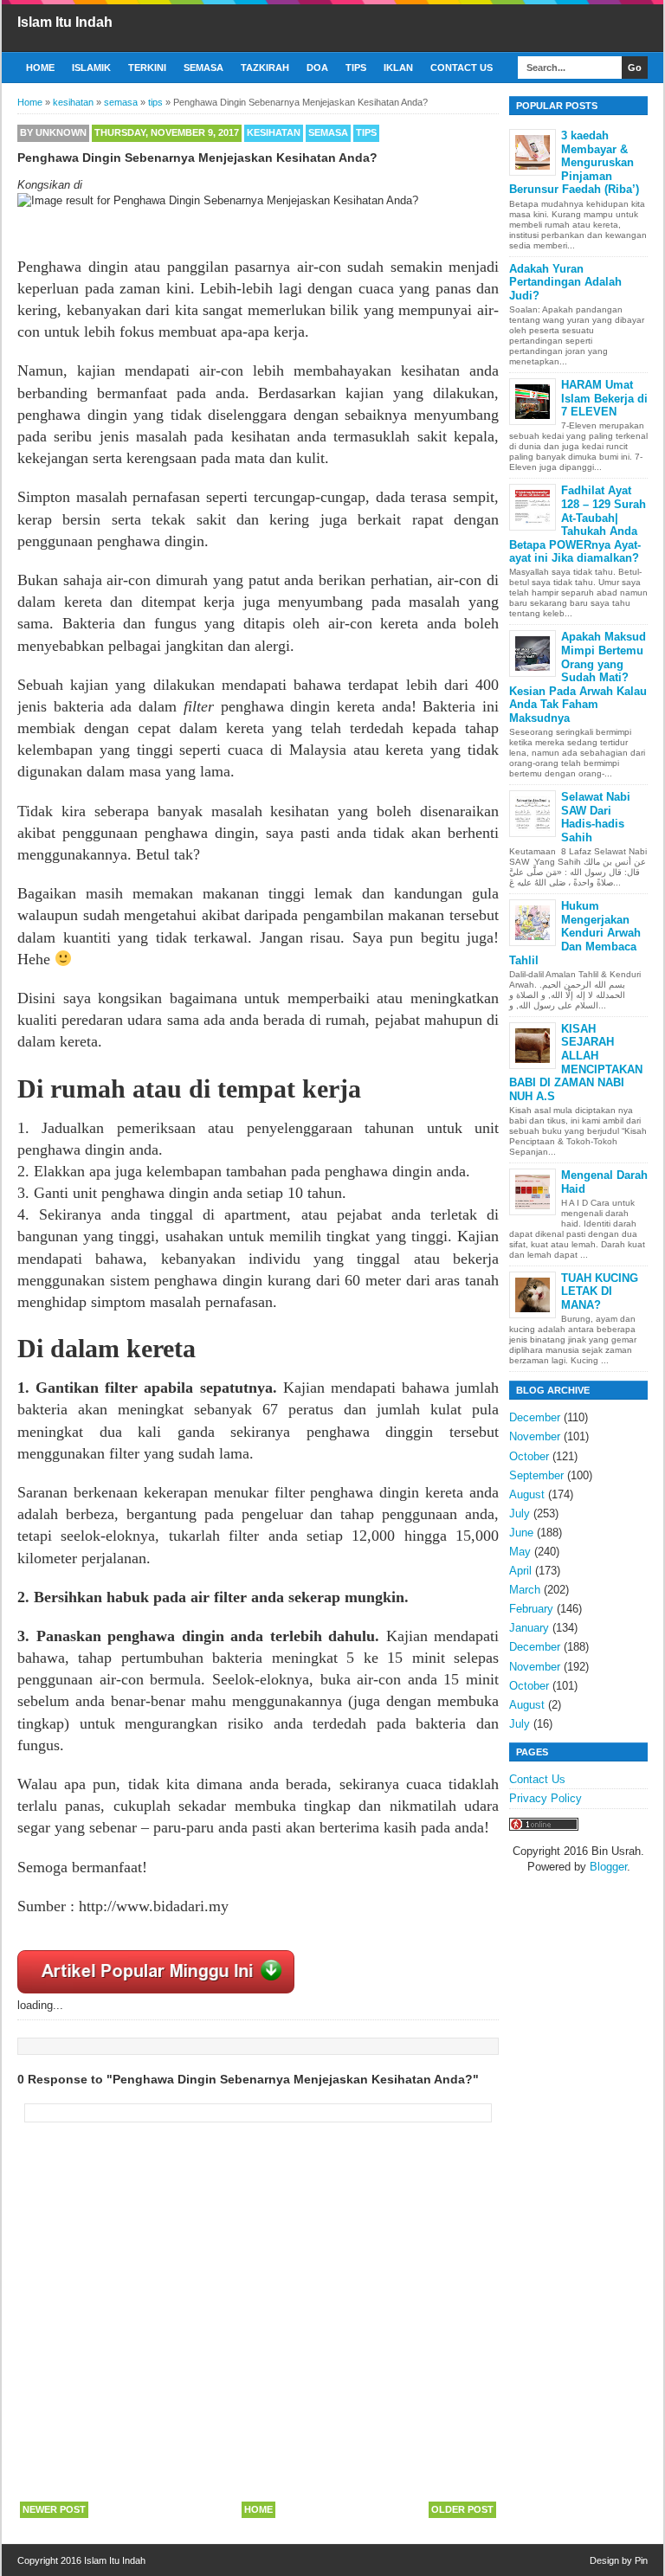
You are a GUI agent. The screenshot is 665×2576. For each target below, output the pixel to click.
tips (366, 132)
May (520, 1552)
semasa (328, 132)
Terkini (147, 68)
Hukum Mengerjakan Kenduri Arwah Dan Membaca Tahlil (575, 933)
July (520, 1513)
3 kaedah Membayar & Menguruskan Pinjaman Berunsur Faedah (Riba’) (574, 162)
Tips (356, 68)
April (520, 1571)
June (521, 1533)
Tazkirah (265, 68)
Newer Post (54, 2509)
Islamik (91, 68)
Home (40, 68)
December (535, 1417)
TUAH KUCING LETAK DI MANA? (600, 1291)
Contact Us (462, 68)
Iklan (398, 68)
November (535, 1436)
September (536, 1475)
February (531, 1609)
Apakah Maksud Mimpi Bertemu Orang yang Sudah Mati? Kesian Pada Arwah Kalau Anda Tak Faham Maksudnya (578, 677)
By (53, 132)
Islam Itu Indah (65, 22)
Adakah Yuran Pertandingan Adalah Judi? (565, 282)
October (529, 1456)
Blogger (608, 1867)
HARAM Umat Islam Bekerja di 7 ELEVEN (604, 398)
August (527, 1494)
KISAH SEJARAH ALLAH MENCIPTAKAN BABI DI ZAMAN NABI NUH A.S (576, 1063)
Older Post (462, 2509)
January (529, 1628)
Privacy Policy (546, 1798)
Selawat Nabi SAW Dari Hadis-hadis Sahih (596, 817)
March (525, 1590)
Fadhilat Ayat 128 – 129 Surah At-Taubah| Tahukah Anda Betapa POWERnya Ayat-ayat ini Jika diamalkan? (578, 524)
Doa (317, 68)
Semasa (203, 68)
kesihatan (274, 132)
